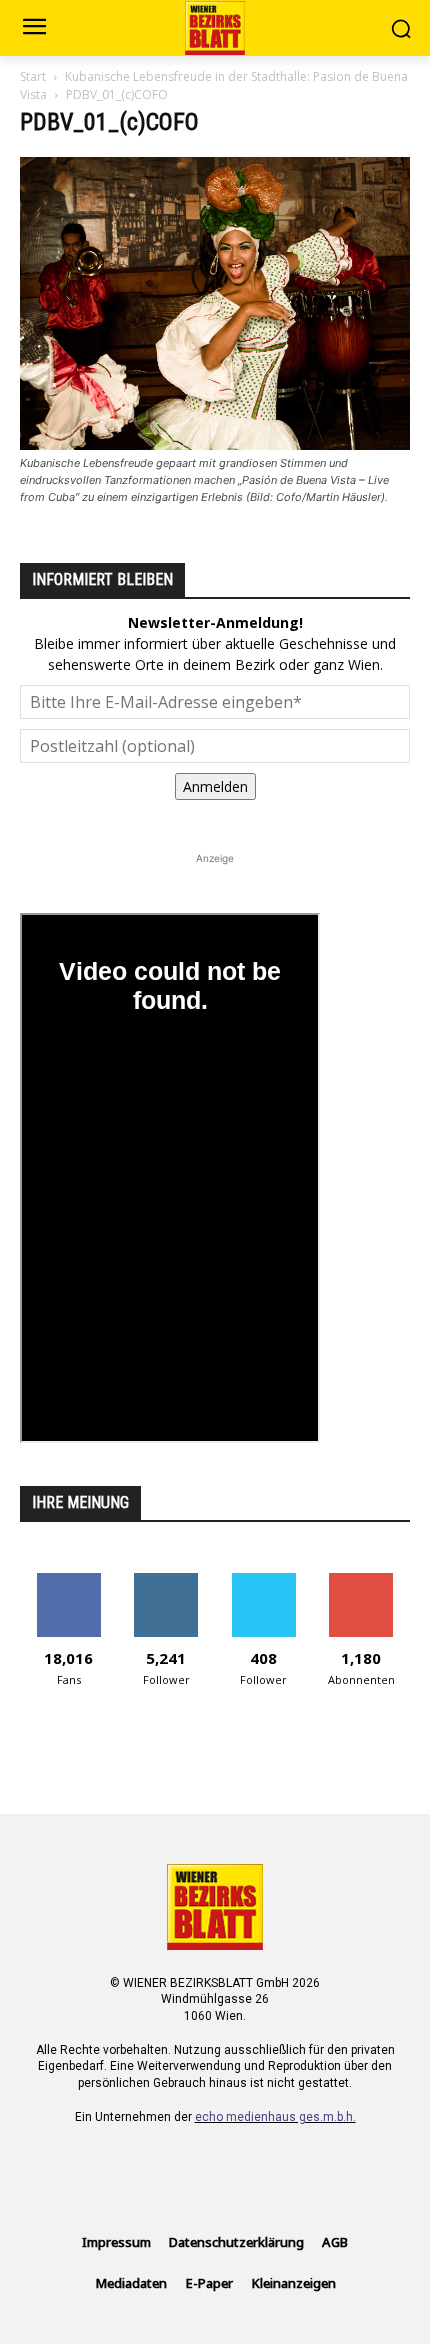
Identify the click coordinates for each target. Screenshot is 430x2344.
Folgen (166, 1580)
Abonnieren (361, 1580)
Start (33, 76)
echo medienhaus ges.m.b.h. (275, 2117)
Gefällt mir (68, 1580)
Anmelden (215, 786)
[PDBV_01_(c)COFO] (215, 444)
